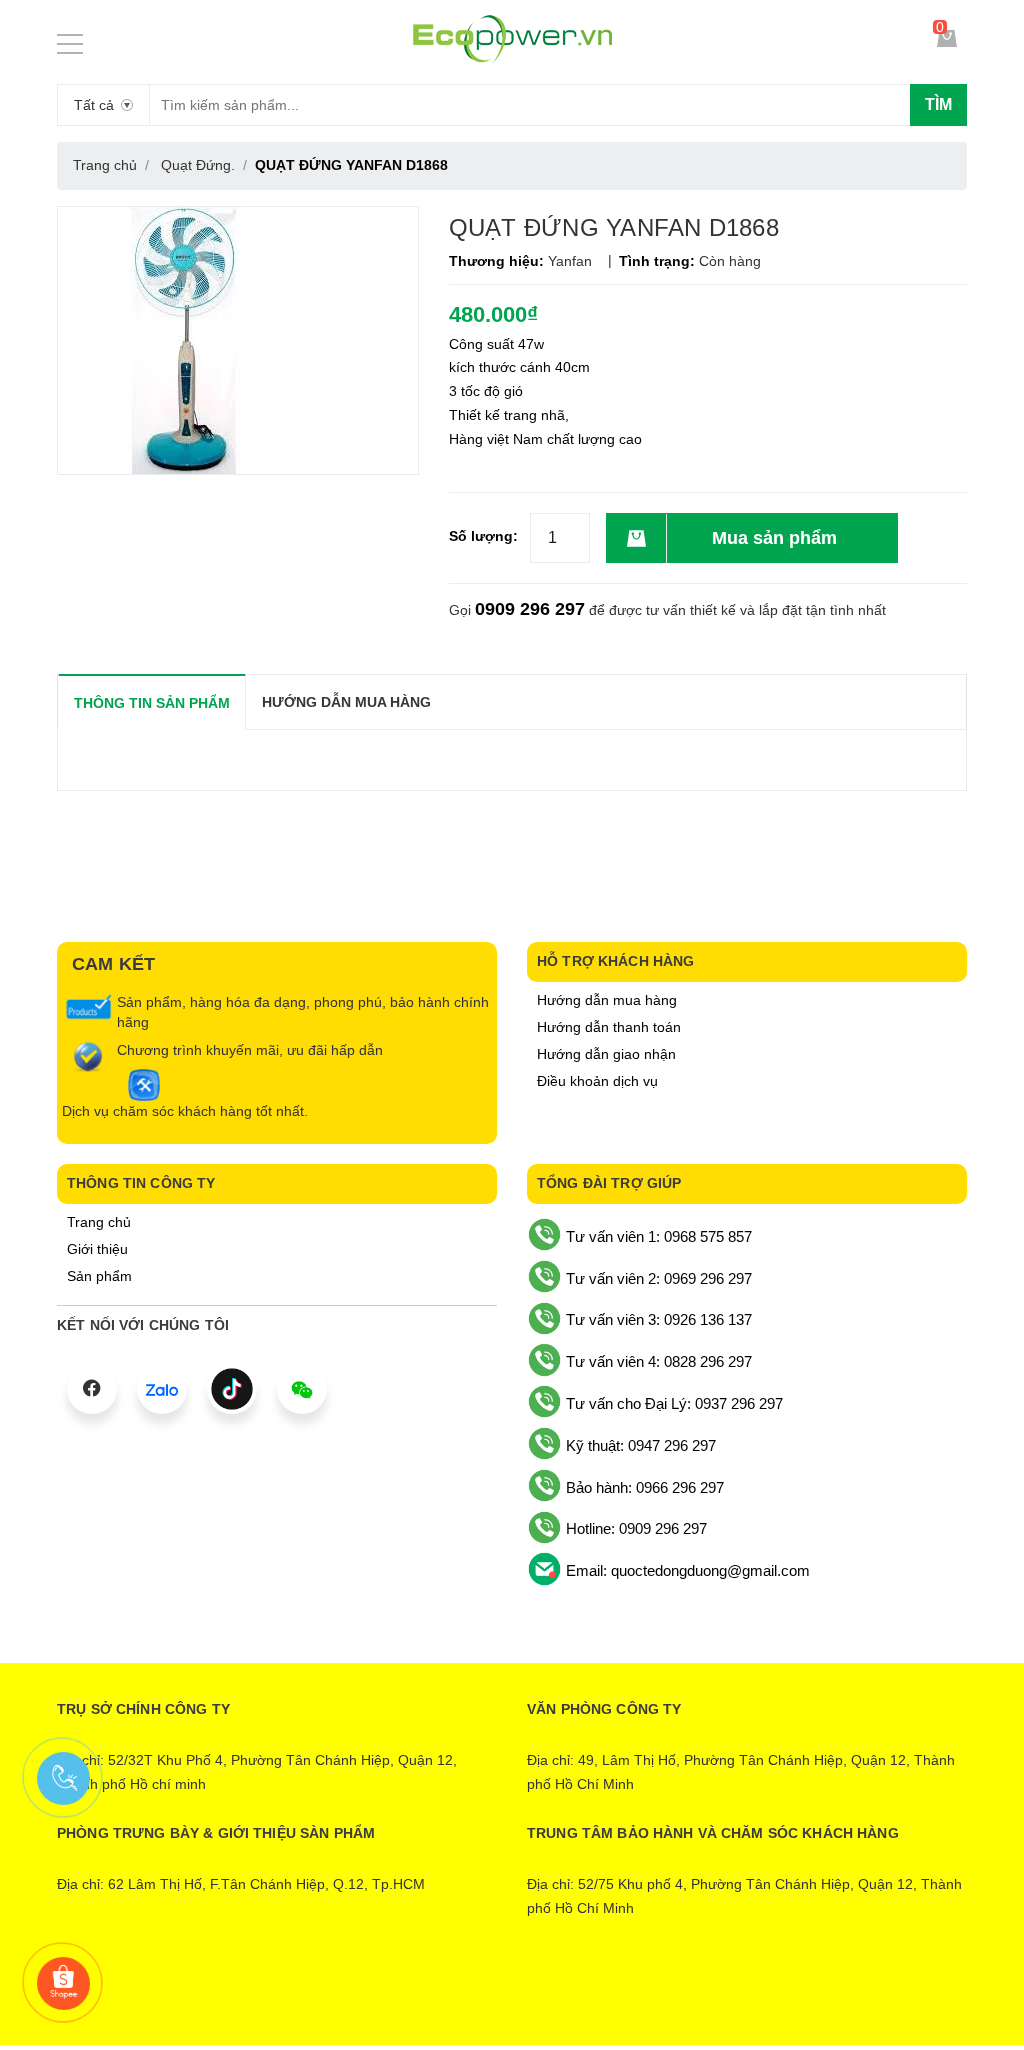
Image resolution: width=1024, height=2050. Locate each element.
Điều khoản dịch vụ (597, 1081)
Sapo (594, 1997)
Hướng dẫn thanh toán (609, 1027)
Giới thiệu (97, 1249)
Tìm (938, 104)
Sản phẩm (99, 1276)
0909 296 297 (530, 609)
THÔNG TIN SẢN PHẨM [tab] (152, 703)
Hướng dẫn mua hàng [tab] (346, 702)
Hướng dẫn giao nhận (606, 1054)
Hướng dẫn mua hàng (607, 1000)
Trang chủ (99, 1222)
